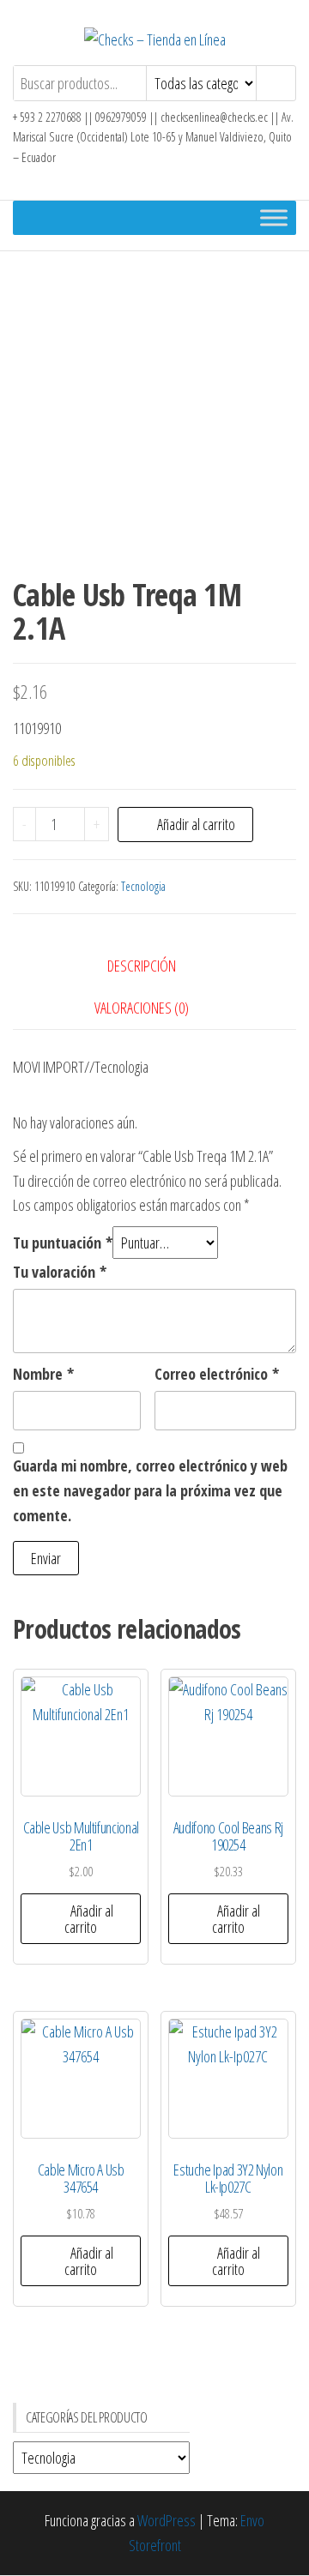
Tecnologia (143, 886)
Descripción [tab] (142, 966)
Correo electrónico (217, 1374)
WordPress (167, 2520)
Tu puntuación (63, 1243)
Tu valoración (60, 1272)
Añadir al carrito (196, 824)
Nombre (43, 1374)
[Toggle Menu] (274, 217)
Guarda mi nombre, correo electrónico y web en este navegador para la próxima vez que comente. (150, 1490)
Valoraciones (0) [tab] (142, 1008)
